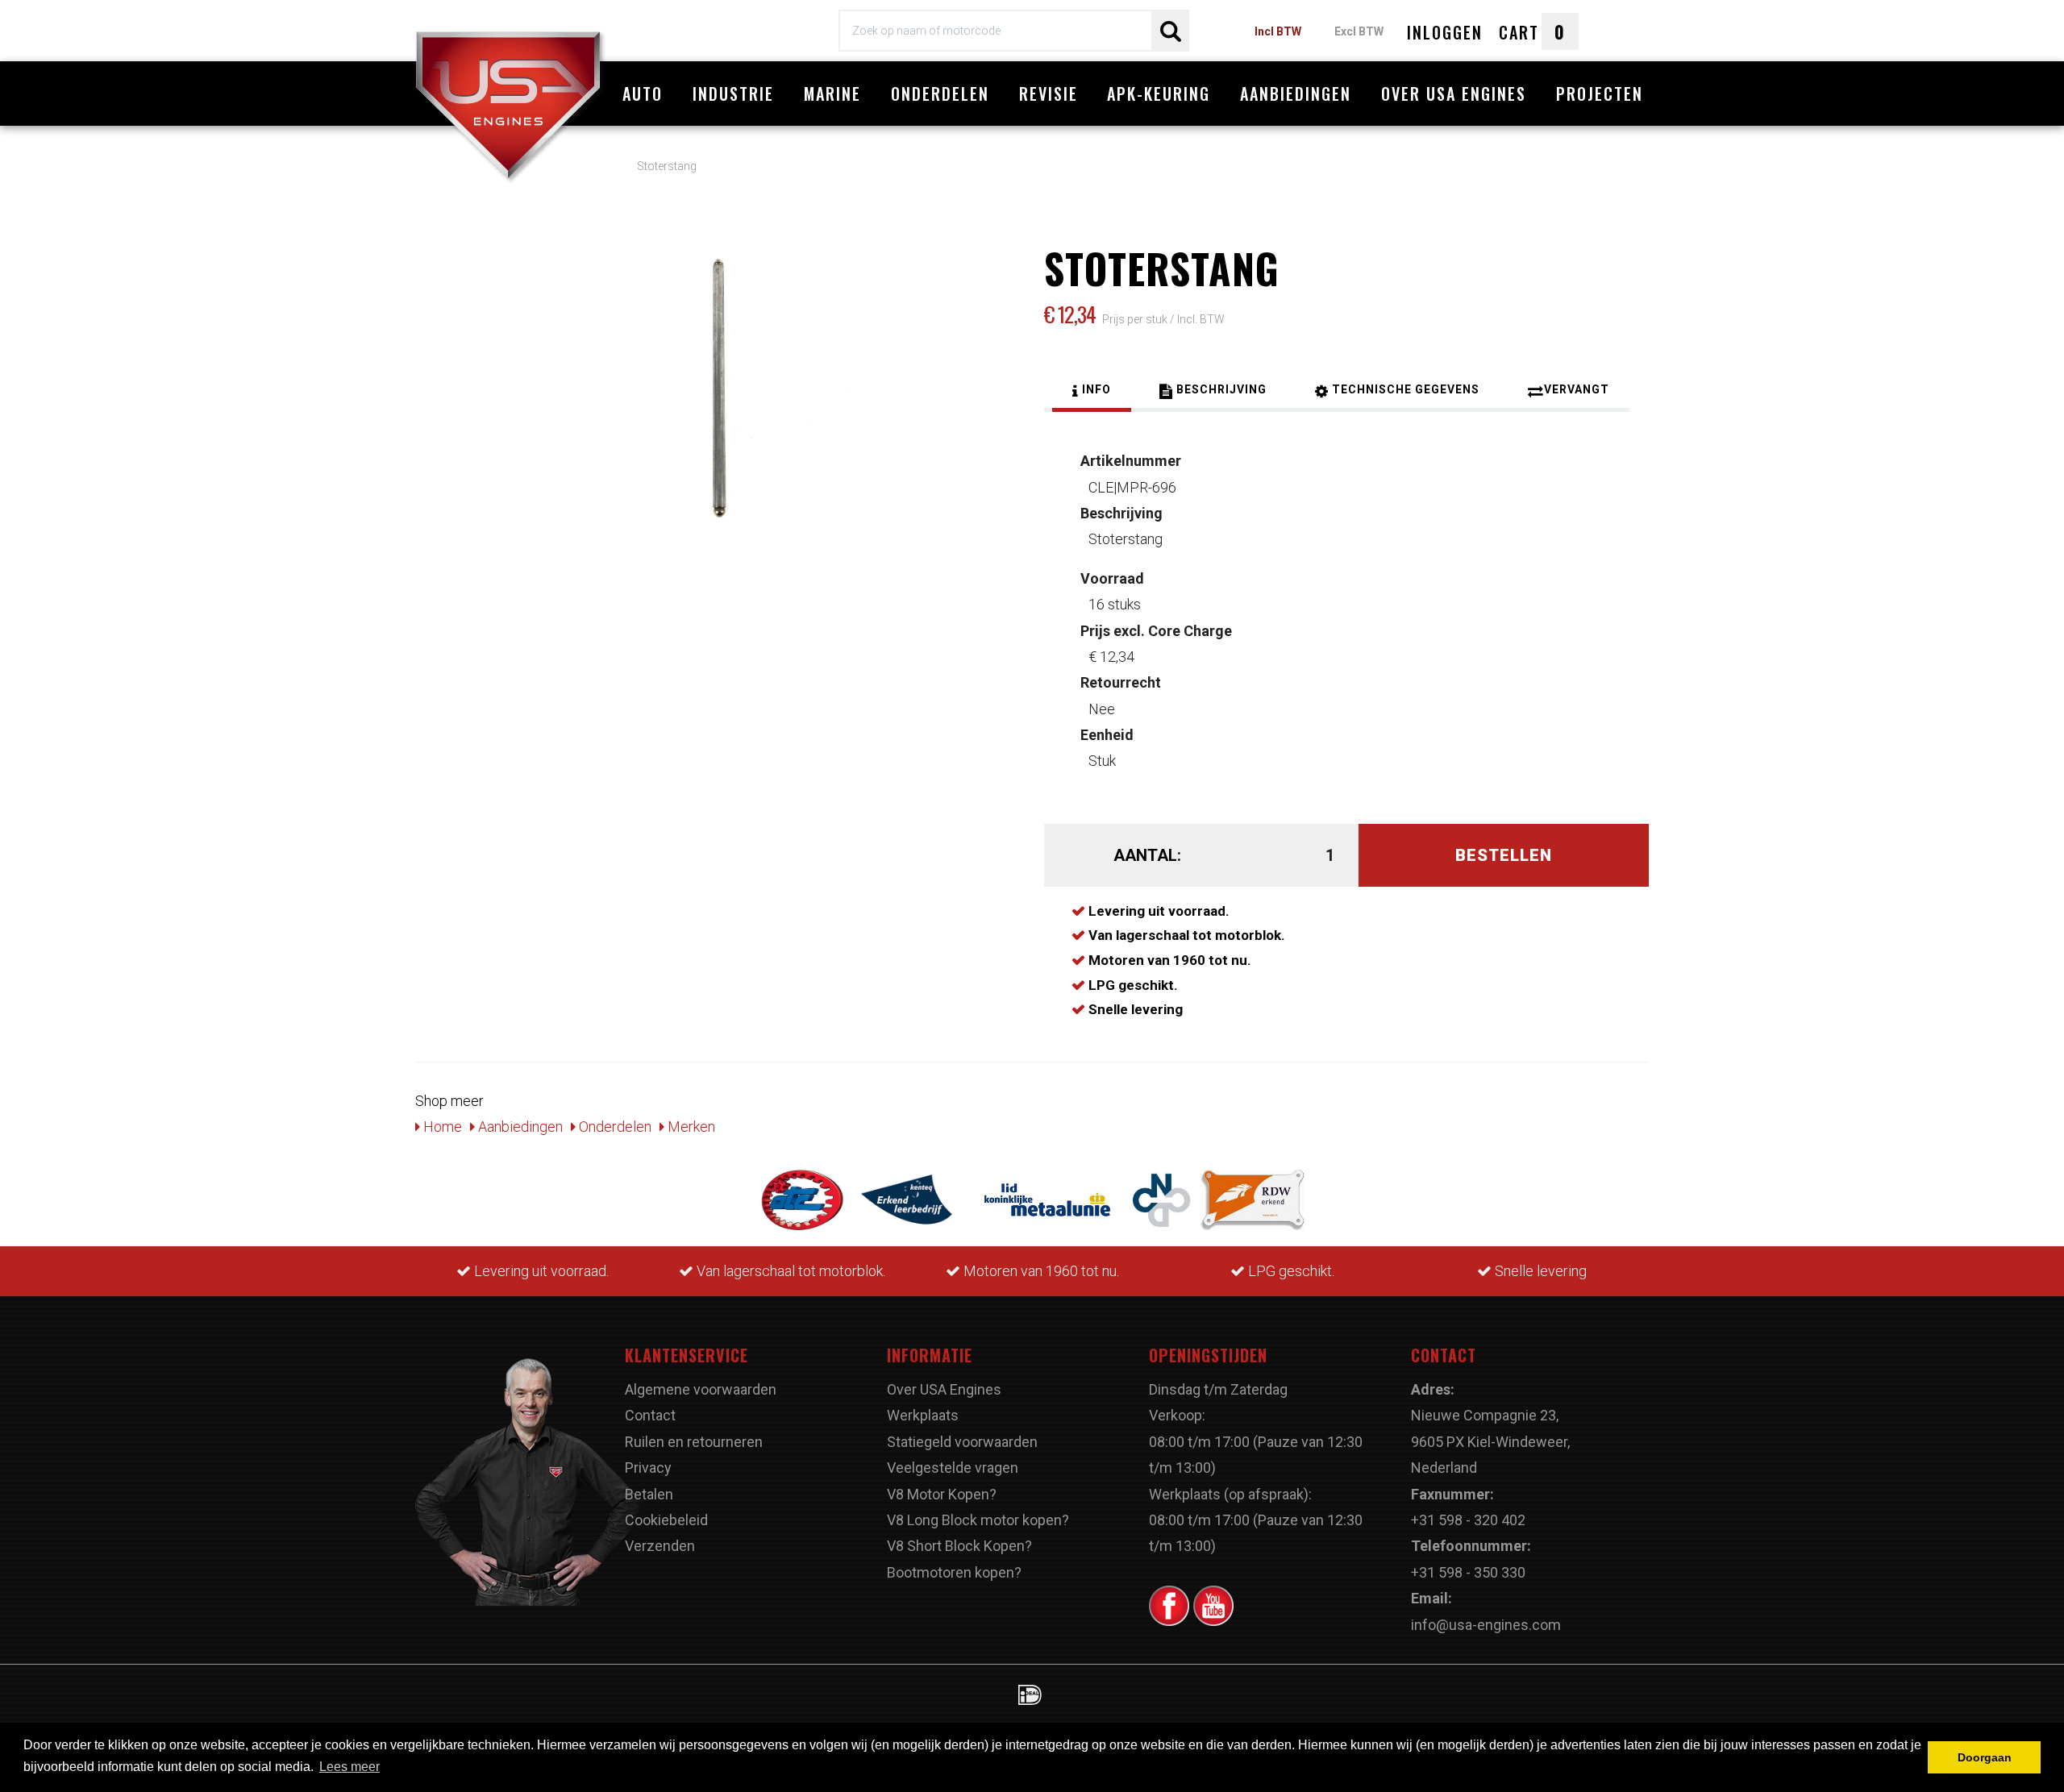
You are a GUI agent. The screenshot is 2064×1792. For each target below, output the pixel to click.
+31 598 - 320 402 (1468, 1520)
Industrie (733, 94)
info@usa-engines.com (1486, 1625)
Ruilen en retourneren (694, 1442)
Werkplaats (923, 1415)
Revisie (1049, 94)
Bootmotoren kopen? (954, 1572)
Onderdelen (940, 94)
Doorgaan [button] (1985, 1757)
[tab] (1092, 392)
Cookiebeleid (666, 1520)
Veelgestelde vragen (953, 1468)
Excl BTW (1359, 31)
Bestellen (1504, 855)
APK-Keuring (1159, 94)
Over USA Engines (1454, 94)
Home (441, 1127)
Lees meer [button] (350, 1767)
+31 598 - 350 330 (1468, 1572)
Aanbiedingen (1296, 94)
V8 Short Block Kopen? (959, 1546)
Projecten (1600, 94)
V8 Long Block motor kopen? (978, 1520)
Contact (650, 1415)
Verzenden (660, 1546)
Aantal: (1147, 855)
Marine (832, 94)
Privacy (648, 1468)
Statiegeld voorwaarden (962, 1442)
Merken (690, 1127)
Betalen (649, 1494)
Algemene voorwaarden (701, 1389)
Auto (643, 94)
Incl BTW (1278, 31)
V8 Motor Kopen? (942, 1494)
